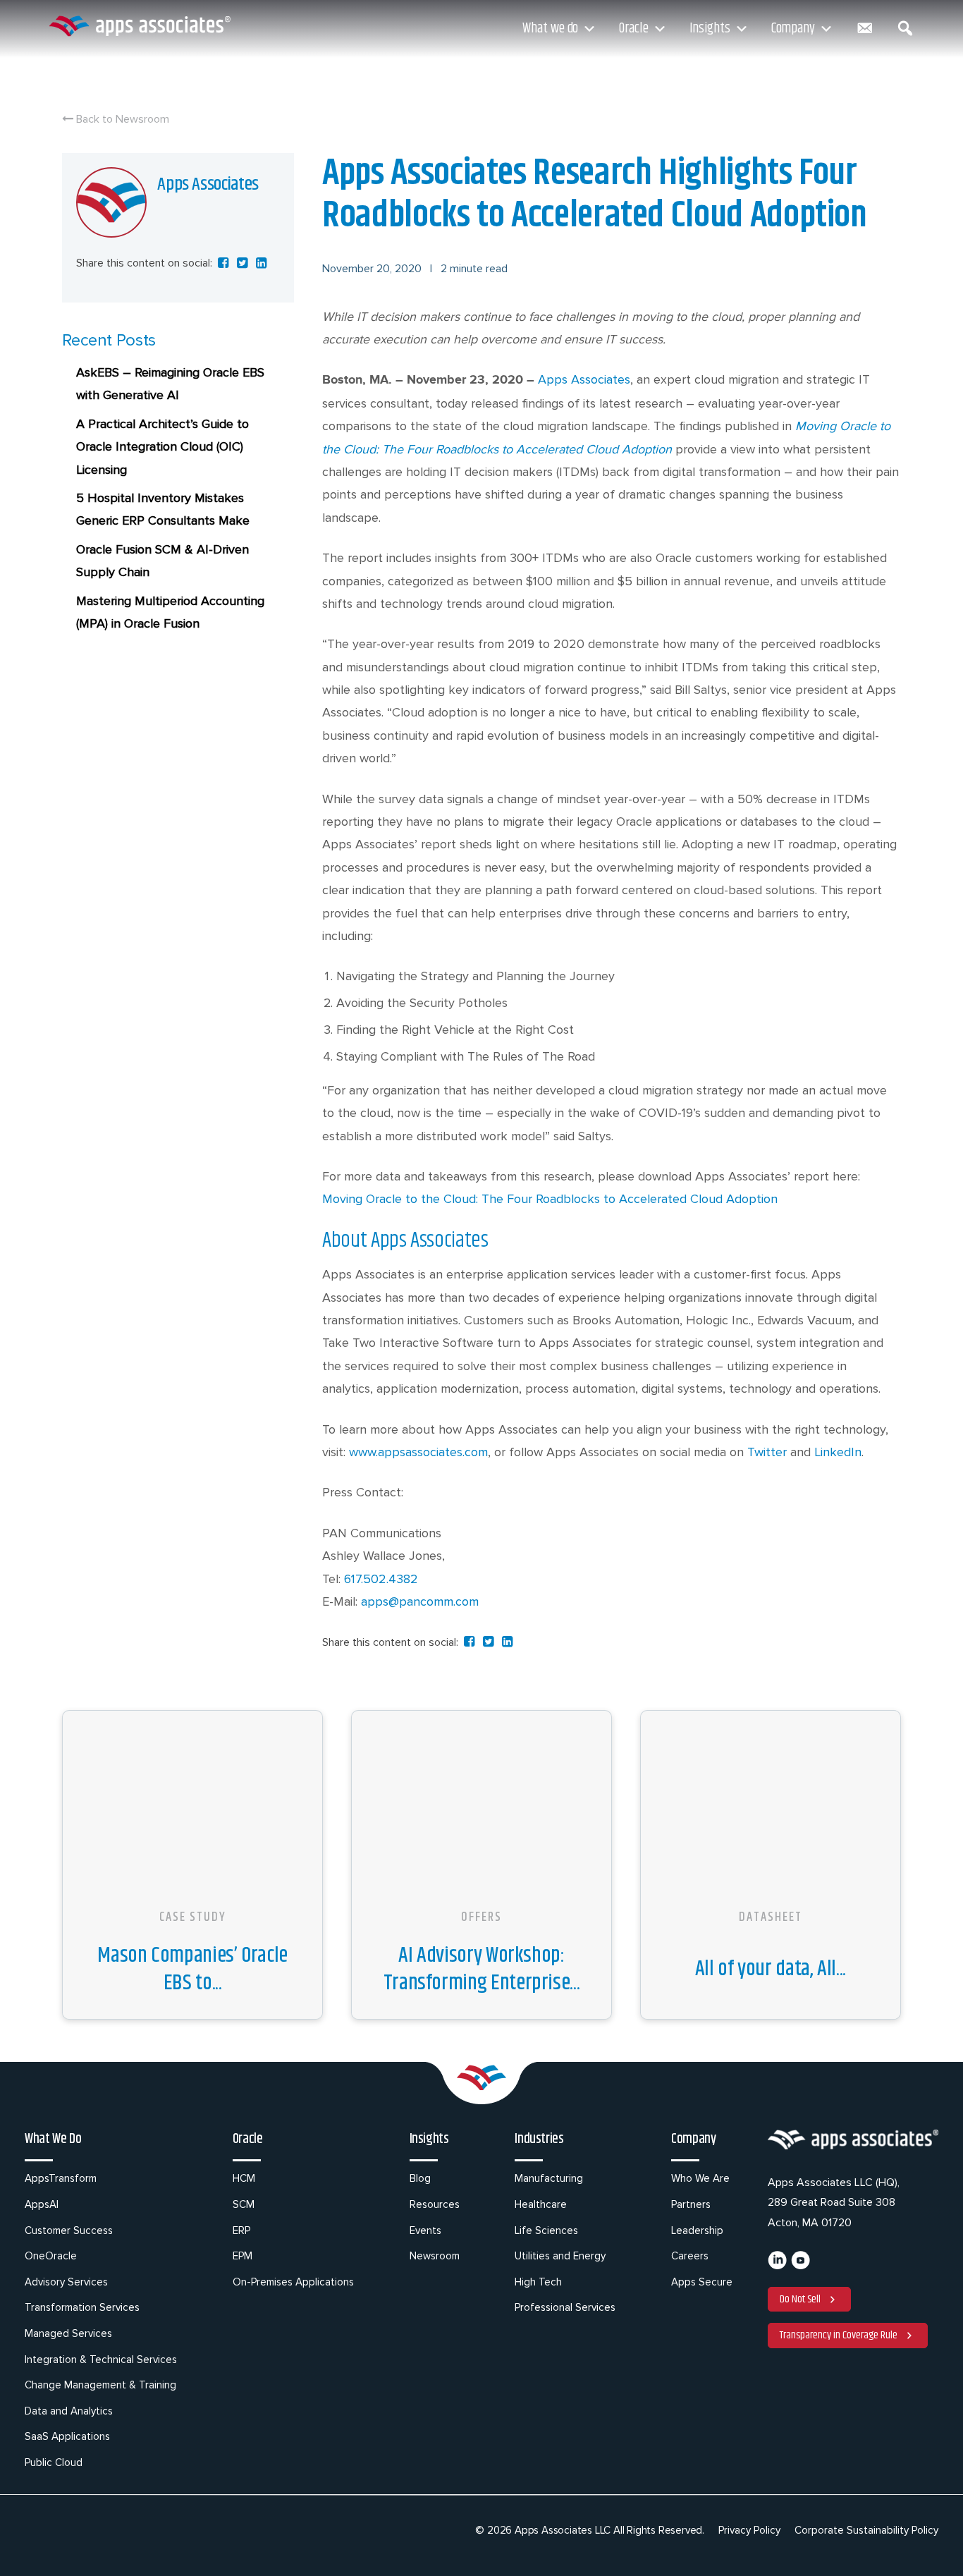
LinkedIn (838, 1452)
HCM (244, 2178)
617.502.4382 (381, 1579)
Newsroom (435, 2256)
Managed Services (68, 2333)
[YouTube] (801, 2266)
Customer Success (69, 2230)
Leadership (697, 2230)
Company (793, 29)
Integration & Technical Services (101, 2360)
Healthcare (541, 2204)
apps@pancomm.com (420, 1601)
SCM (244, 2204)
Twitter (767, 1452)
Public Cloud (54, 2462)
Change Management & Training (100, 2385)
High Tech (538, 2282)
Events (425, 2230)
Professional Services (565, 2307)
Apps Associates (584, 379)
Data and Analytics (69, 2411)
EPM (243, 2256)
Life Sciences (546, 2230)
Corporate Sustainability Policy (866, 2530)
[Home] (140, 26)
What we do (550, 29)
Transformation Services (82, 2307)
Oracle (633, 29)
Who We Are (700, 2178)
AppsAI (42, 2204)
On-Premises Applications (293, 2282)
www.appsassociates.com (418, 1452)
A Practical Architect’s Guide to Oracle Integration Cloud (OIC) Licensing (162, 447)
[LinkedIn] (777, 2266)
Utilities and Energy (560, 2256)
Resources (435, 2204)
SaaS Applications (67, 2436)
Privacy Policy (749, 2530)
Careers (690, 2256)
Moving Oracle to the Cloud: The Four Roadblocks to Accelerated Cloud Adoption (550, 1199)
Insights (710, 29)
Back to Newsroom (121, 119)
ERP (241, 2230)
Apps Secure (702, 2282)
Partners (691, 2204)
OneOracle (51, 2256)
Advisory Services (66, 2282)
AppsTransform (61, 2178)
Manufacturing (549, 2178)
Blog (420, 2178)
